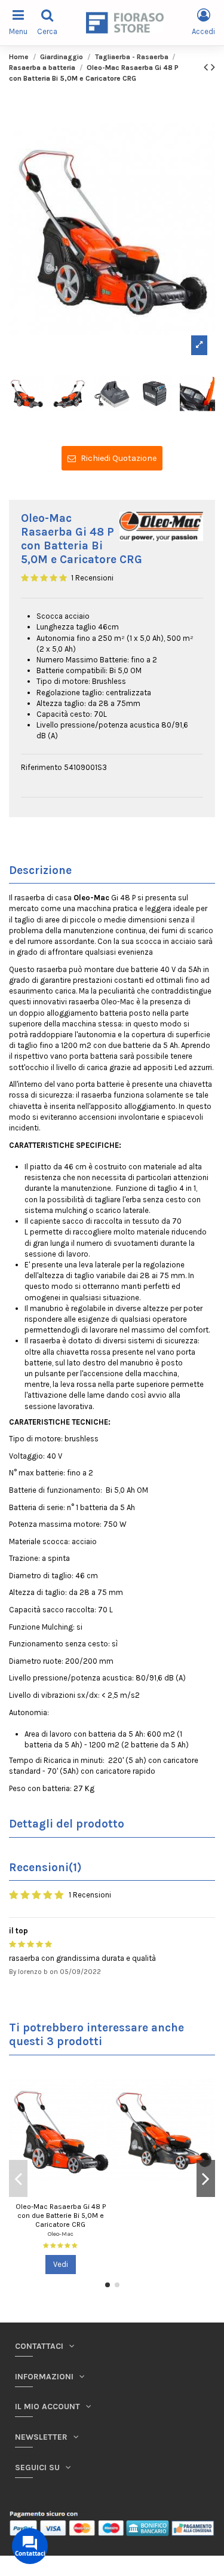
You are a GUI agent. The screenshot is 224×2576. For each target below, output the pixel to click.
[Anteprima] (104, 2081)
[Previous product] (207, 67)
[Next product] (213, 67)
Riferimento (42, 767)
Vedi (61, 2264)
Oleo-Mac (61, 2234)
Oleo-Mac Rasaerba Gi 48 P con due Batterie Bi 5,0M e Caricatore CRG (61, 2215)
